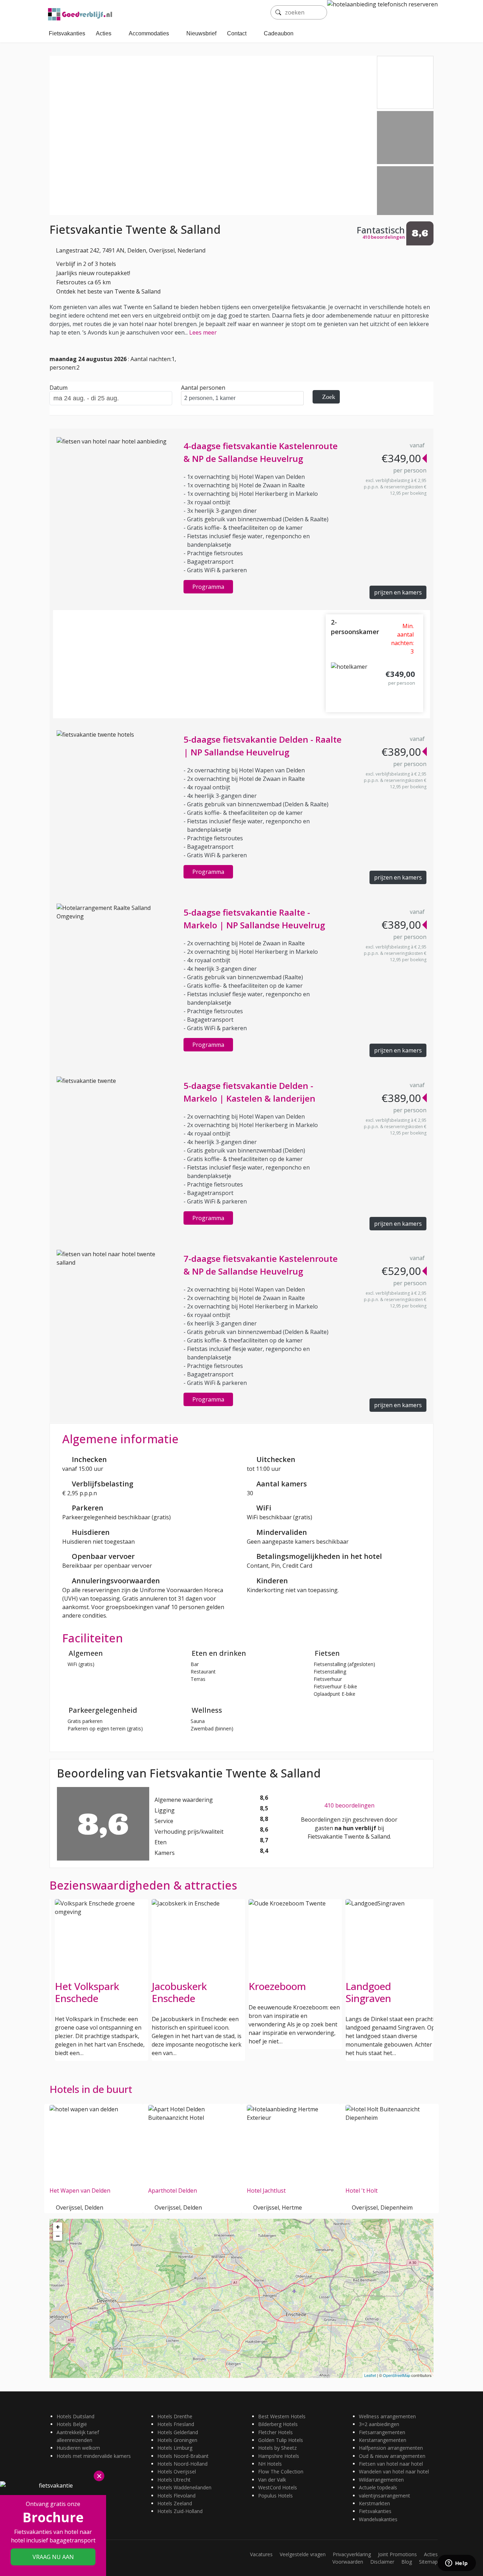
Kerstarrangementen (383, 2440)
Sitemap (428, 2562)
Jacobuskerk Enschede (179, 1992)
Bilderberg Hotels (278, 2424)
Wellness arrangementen (387, 2416)
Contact (237, 33)
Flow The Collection (281, 2471)
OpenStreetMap (397, 2375)
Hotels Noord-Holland (182, 2464)
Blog (407, 2562)
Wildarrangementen (381, 2480)
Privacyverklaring (352, 2554)
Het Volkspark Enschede (87, 1992)
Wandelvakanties (378, 2519)
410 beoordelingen (349, 1805)
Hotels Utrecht (174, 2480)
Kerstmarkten (374, 2503)
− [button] (58, 2236)
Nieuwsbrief (201, 33)
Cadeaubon (279, 33)
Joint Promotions (397, 2554)
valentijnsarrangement (385, 2496)
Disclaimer (382, 2562)
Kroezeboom (277, 1986)
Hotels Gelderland (178, 2432)
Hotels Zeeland (175, 2503)
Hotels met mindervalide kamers (94, 2456)
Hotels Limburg (175, 2448)
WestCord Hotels (278, 2487)
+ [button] (58, 2227)
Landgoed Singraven (368, 1992)
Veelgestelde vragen (303, 2554)
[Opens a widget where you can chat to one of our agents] (456, 2564)
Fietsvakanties (67, 33)
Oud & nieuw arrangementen (392, 2456)
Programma (208, 587)
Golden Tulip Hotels (281, 2440)
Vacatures (261, 2554)
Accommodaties (149, 33)
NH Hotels (270, 2464)
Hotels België (72, 2424)
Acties (104, 33)
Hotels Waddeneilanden (184, 2487)
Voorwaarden (348, 2562)
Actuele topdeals (378, 2487)
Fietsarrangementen (382, 2432)
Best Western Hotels (282, 2416)
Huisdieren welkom (78, 2448)
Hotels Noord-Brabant (183, 2456)
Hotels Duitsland (75, 2416)
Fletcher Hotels (275, 2432)
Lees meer (203, 332)
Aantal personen (203, 388)
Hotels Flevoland (176, 2496)
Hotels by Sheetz (277, 2448)
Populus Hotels (275, 2496)
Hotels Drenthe (175, 2416)
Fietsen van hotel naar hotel (391, 2464)
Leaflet (370, 2375)
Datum (59, 388)
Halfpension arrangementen (391, 2448)
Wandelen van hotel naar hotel (394, 2471)
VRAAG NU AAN (53, 2557)
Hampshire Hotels (279, 2456)
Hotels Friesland (176, 2424)
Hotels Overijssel (177, 2471)
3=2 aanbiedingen (379, 2424)
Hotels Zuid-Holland (180, 2511)
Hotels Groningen (177, 2440)
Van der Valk (272, 2480)
